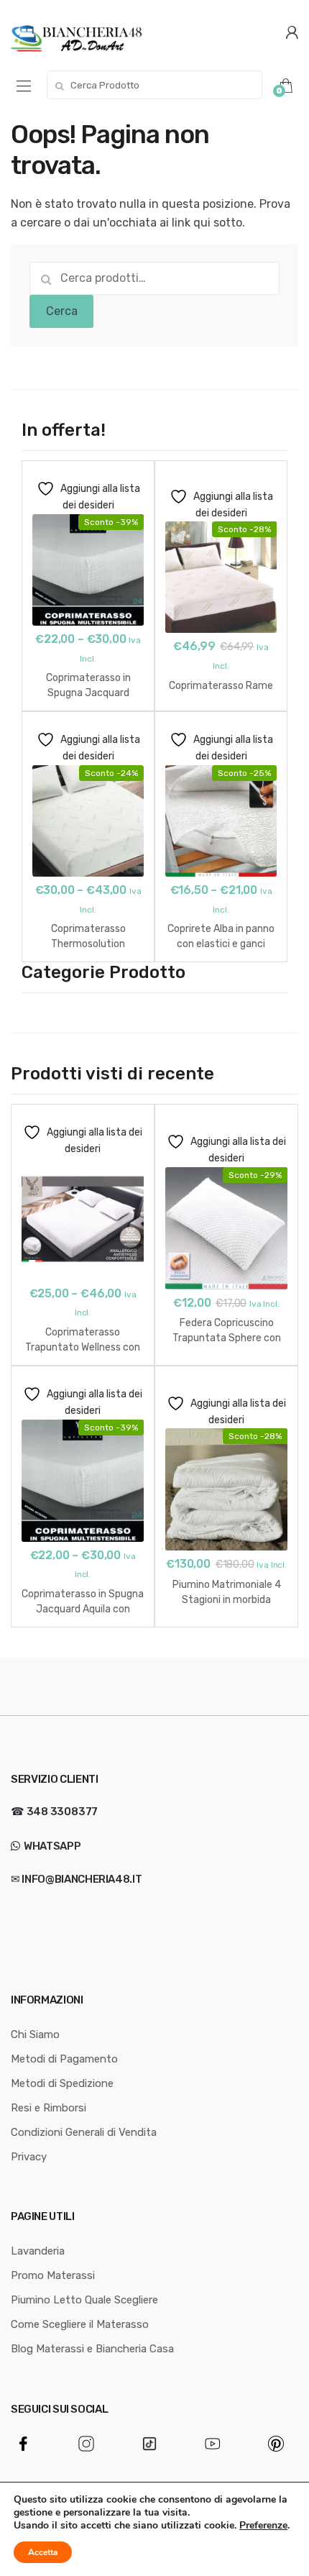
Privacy (29, 2157)
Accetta (43, 2552)
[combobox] (154, 85)
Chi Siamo (35, 2034)
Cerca (62, 311)
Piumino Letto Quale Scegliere (84, 2300)
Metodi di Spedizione (62, 2083)
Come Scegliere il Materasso (80, 2324)
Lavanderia (38, 2251)
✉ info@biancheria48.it (76, 1879)
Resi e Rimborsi (49, 2108)
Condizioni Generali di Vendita (84, 2132)
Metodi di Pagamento (64, 2059)
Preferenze (263, 2526)
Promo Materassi (53, 2275)
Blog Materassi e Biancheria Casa (92, 2349)
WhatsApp (51, 1846)
